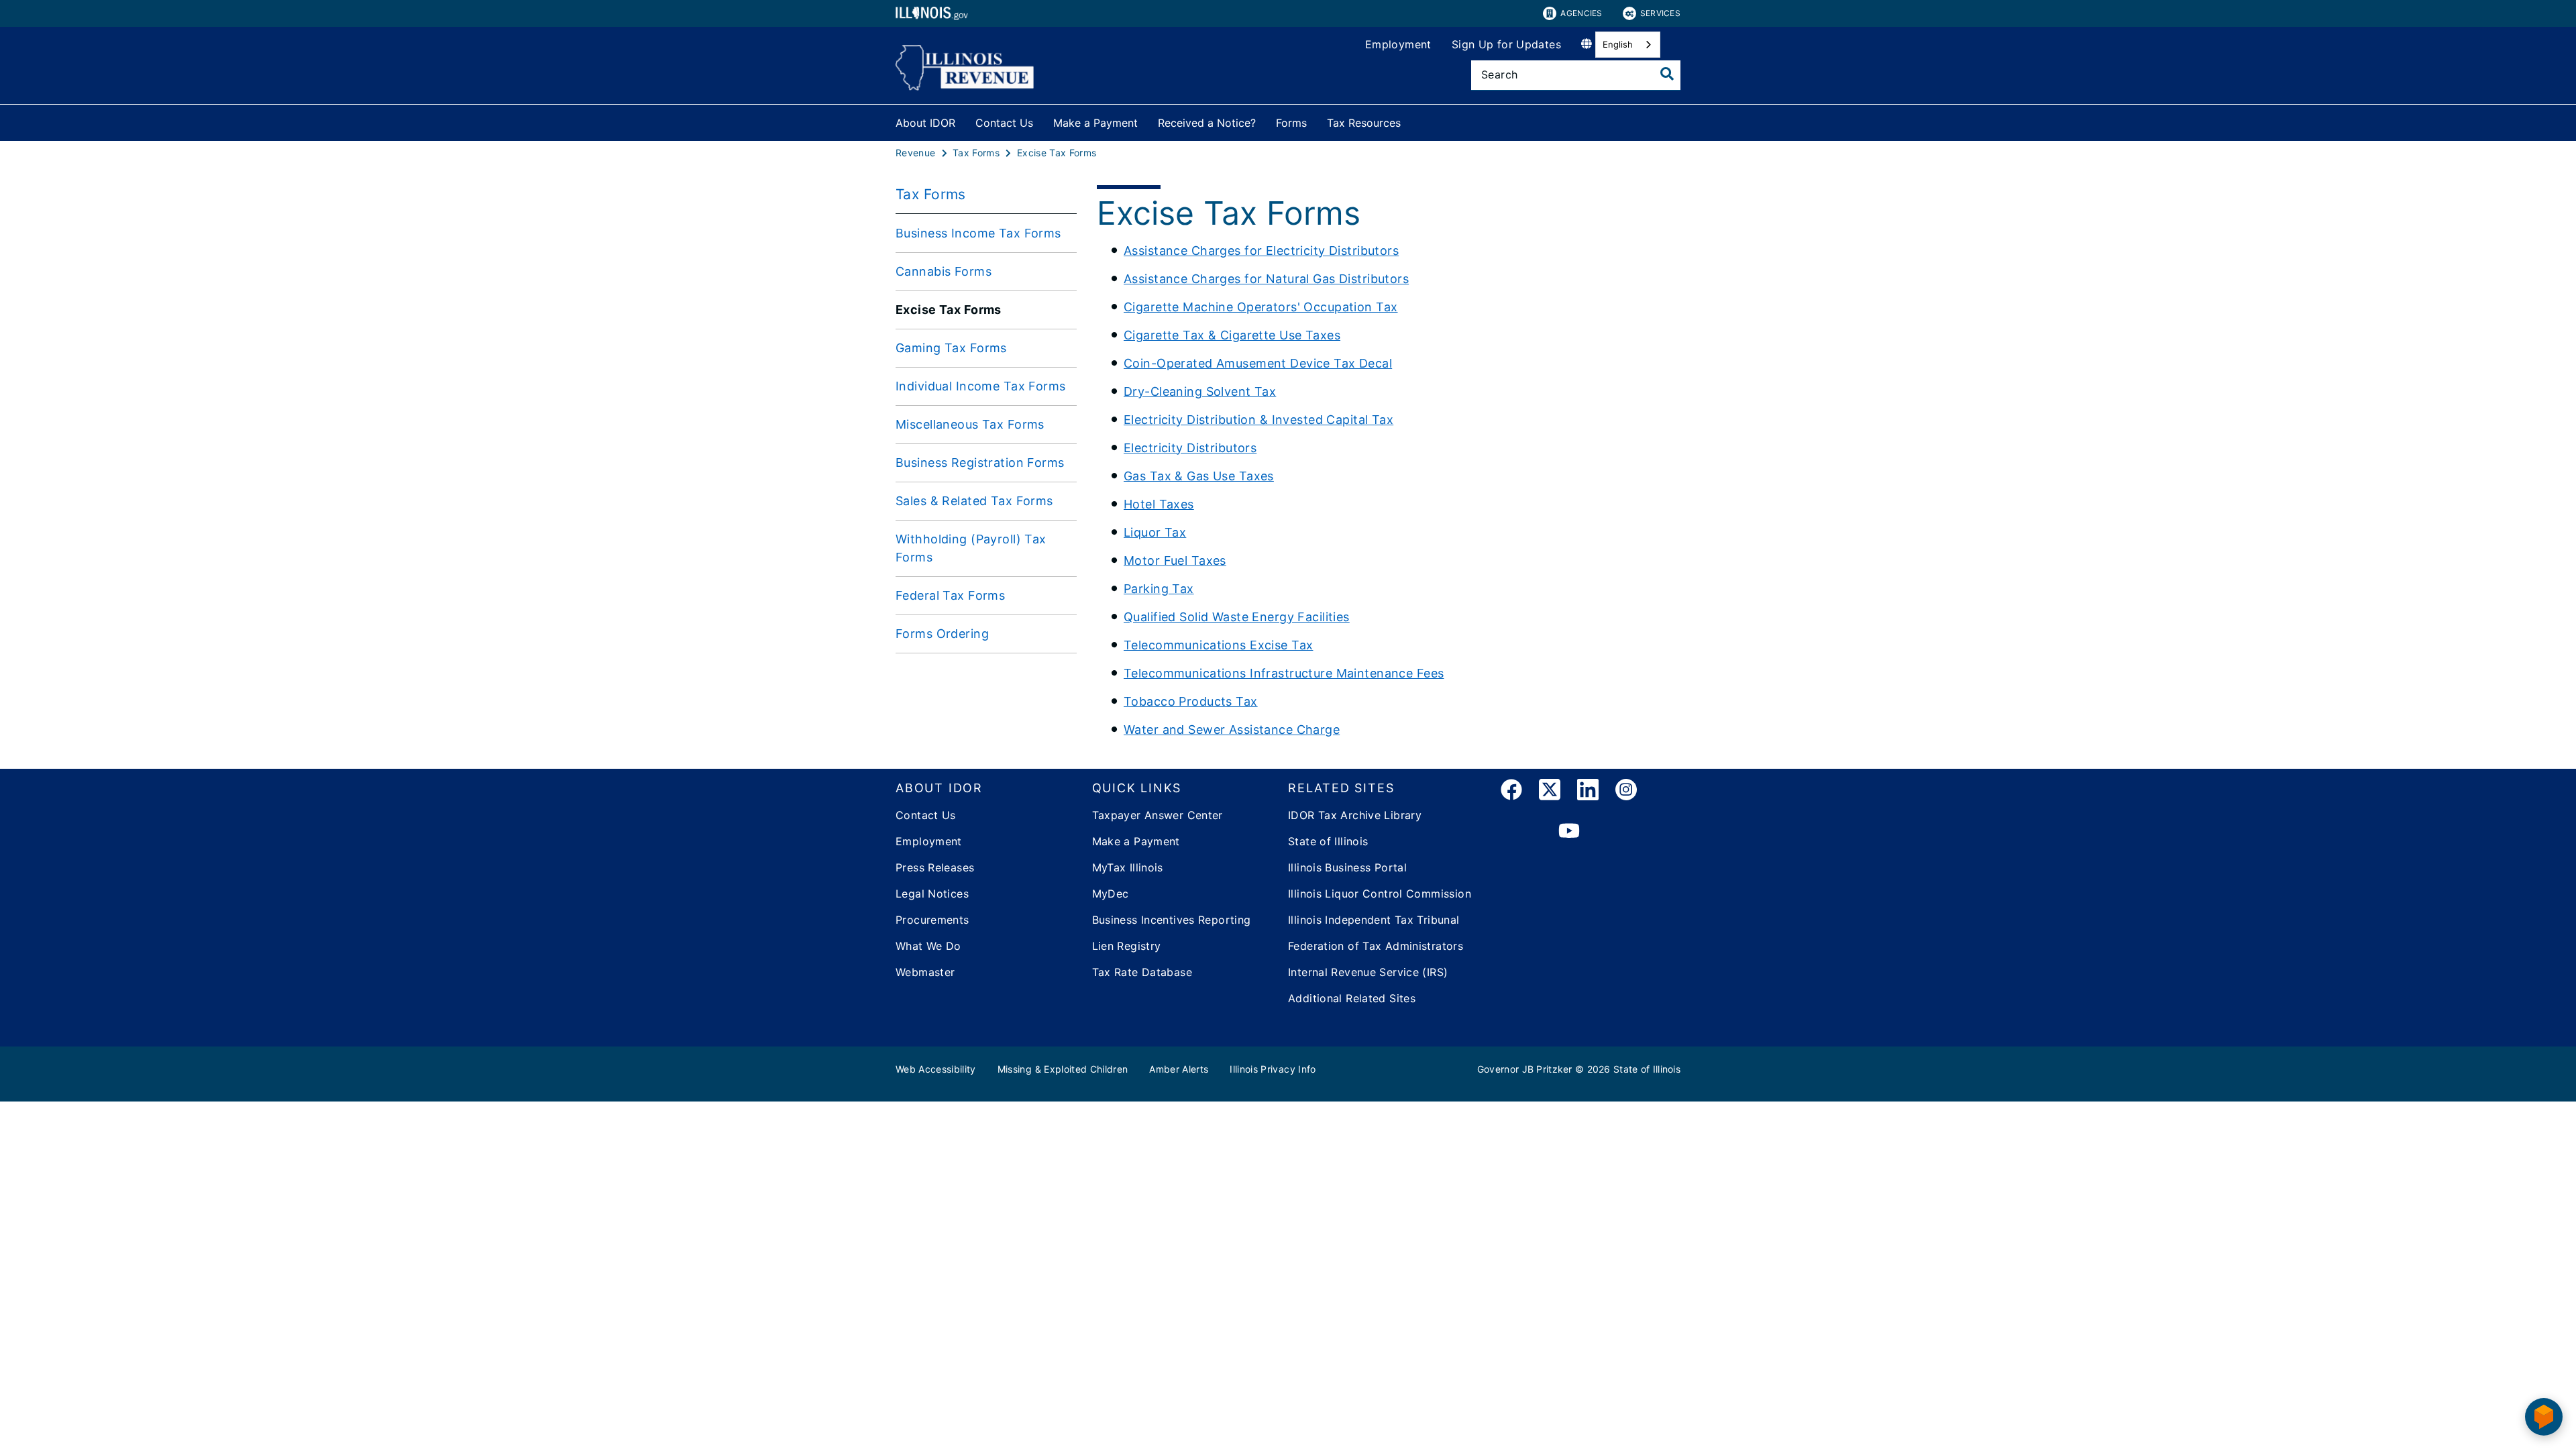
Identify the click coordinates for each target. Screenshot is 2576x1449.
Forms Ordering (942, 634)
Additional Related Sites (1352, 998)
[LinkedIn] (1588, 792)
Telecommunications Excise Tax (1218, 645)
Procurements (932, 920)
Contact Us (1004, 123)
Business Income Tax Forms (978, 233)
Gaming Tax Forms (951, 348)
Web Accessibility (936, 1069)
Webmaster (925, 972)
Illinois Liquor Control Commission (1380, 894)
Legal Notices (932, 894)
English (1618, 44)
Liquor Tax (1155, 532)
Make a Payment (1095, 123)
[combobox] (1628, 45)
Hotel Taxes (1159, 504)
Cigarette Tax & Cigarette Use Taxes (1232, 335)
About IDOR (925, 123)
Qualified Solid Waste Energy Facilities (1237, 617)
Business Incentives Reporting (1172, 920)
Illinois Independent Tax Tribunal (1374, 920)
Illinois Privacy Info (1273, 1069)
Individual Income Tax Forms (981, 386)
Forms (1291, 123)
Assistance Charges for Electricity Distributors (1261, 251)
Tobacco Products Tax (1191, 701)
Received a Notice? (1207, 123)
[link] (1511, 792)
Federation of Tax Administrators (1376, 946)
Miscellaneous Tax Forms (970, 424)
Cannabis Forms (944, 271)
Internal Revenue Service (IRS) (1368, 972)
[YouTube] (1569, 831)
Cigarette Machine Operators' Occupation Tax (1261, 307)
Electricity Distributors (1190, 448)
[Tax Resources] (1411, 120)
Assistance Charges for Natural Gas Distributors (1266, 279)
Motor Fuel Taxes (1175, 560)
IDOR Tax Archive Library (1355, 815)
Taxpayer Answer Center (1158, 815)
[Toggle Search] (1667, 74)
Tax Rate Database (1142, 972)
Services (1660, 13)
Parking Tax (1159, 589)
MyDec (1111, 894)
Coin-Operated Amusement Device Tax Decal (1258, 363)
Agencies (1581, 13)
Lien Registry (1127, 946)
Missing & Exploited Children (1063, 1069)
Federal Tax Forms (950, 595)
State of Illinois (1328, 841)
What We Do (928, 946)
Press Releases (935, 867)
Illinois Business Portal (1347, 867)
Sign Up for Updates (1506, 44)
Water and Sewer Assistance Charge (1232, 730)
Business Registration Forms (980, 463)
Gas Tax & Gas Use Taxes (1199, 476)
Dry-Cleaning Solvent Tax (1200, 391)
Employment (1398, 44)
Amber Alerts (1179, 1069)
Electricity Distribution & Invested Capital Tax (1258, 420)
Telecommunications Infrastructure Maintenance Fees (1284, 673)
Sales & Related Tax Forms (974, 501)
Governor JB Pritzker (1525, 1069)
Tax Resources (1364, 123)
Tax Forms (931, 194)
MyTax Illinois (1128, 867)
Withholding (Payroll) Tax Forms (971, 548)
